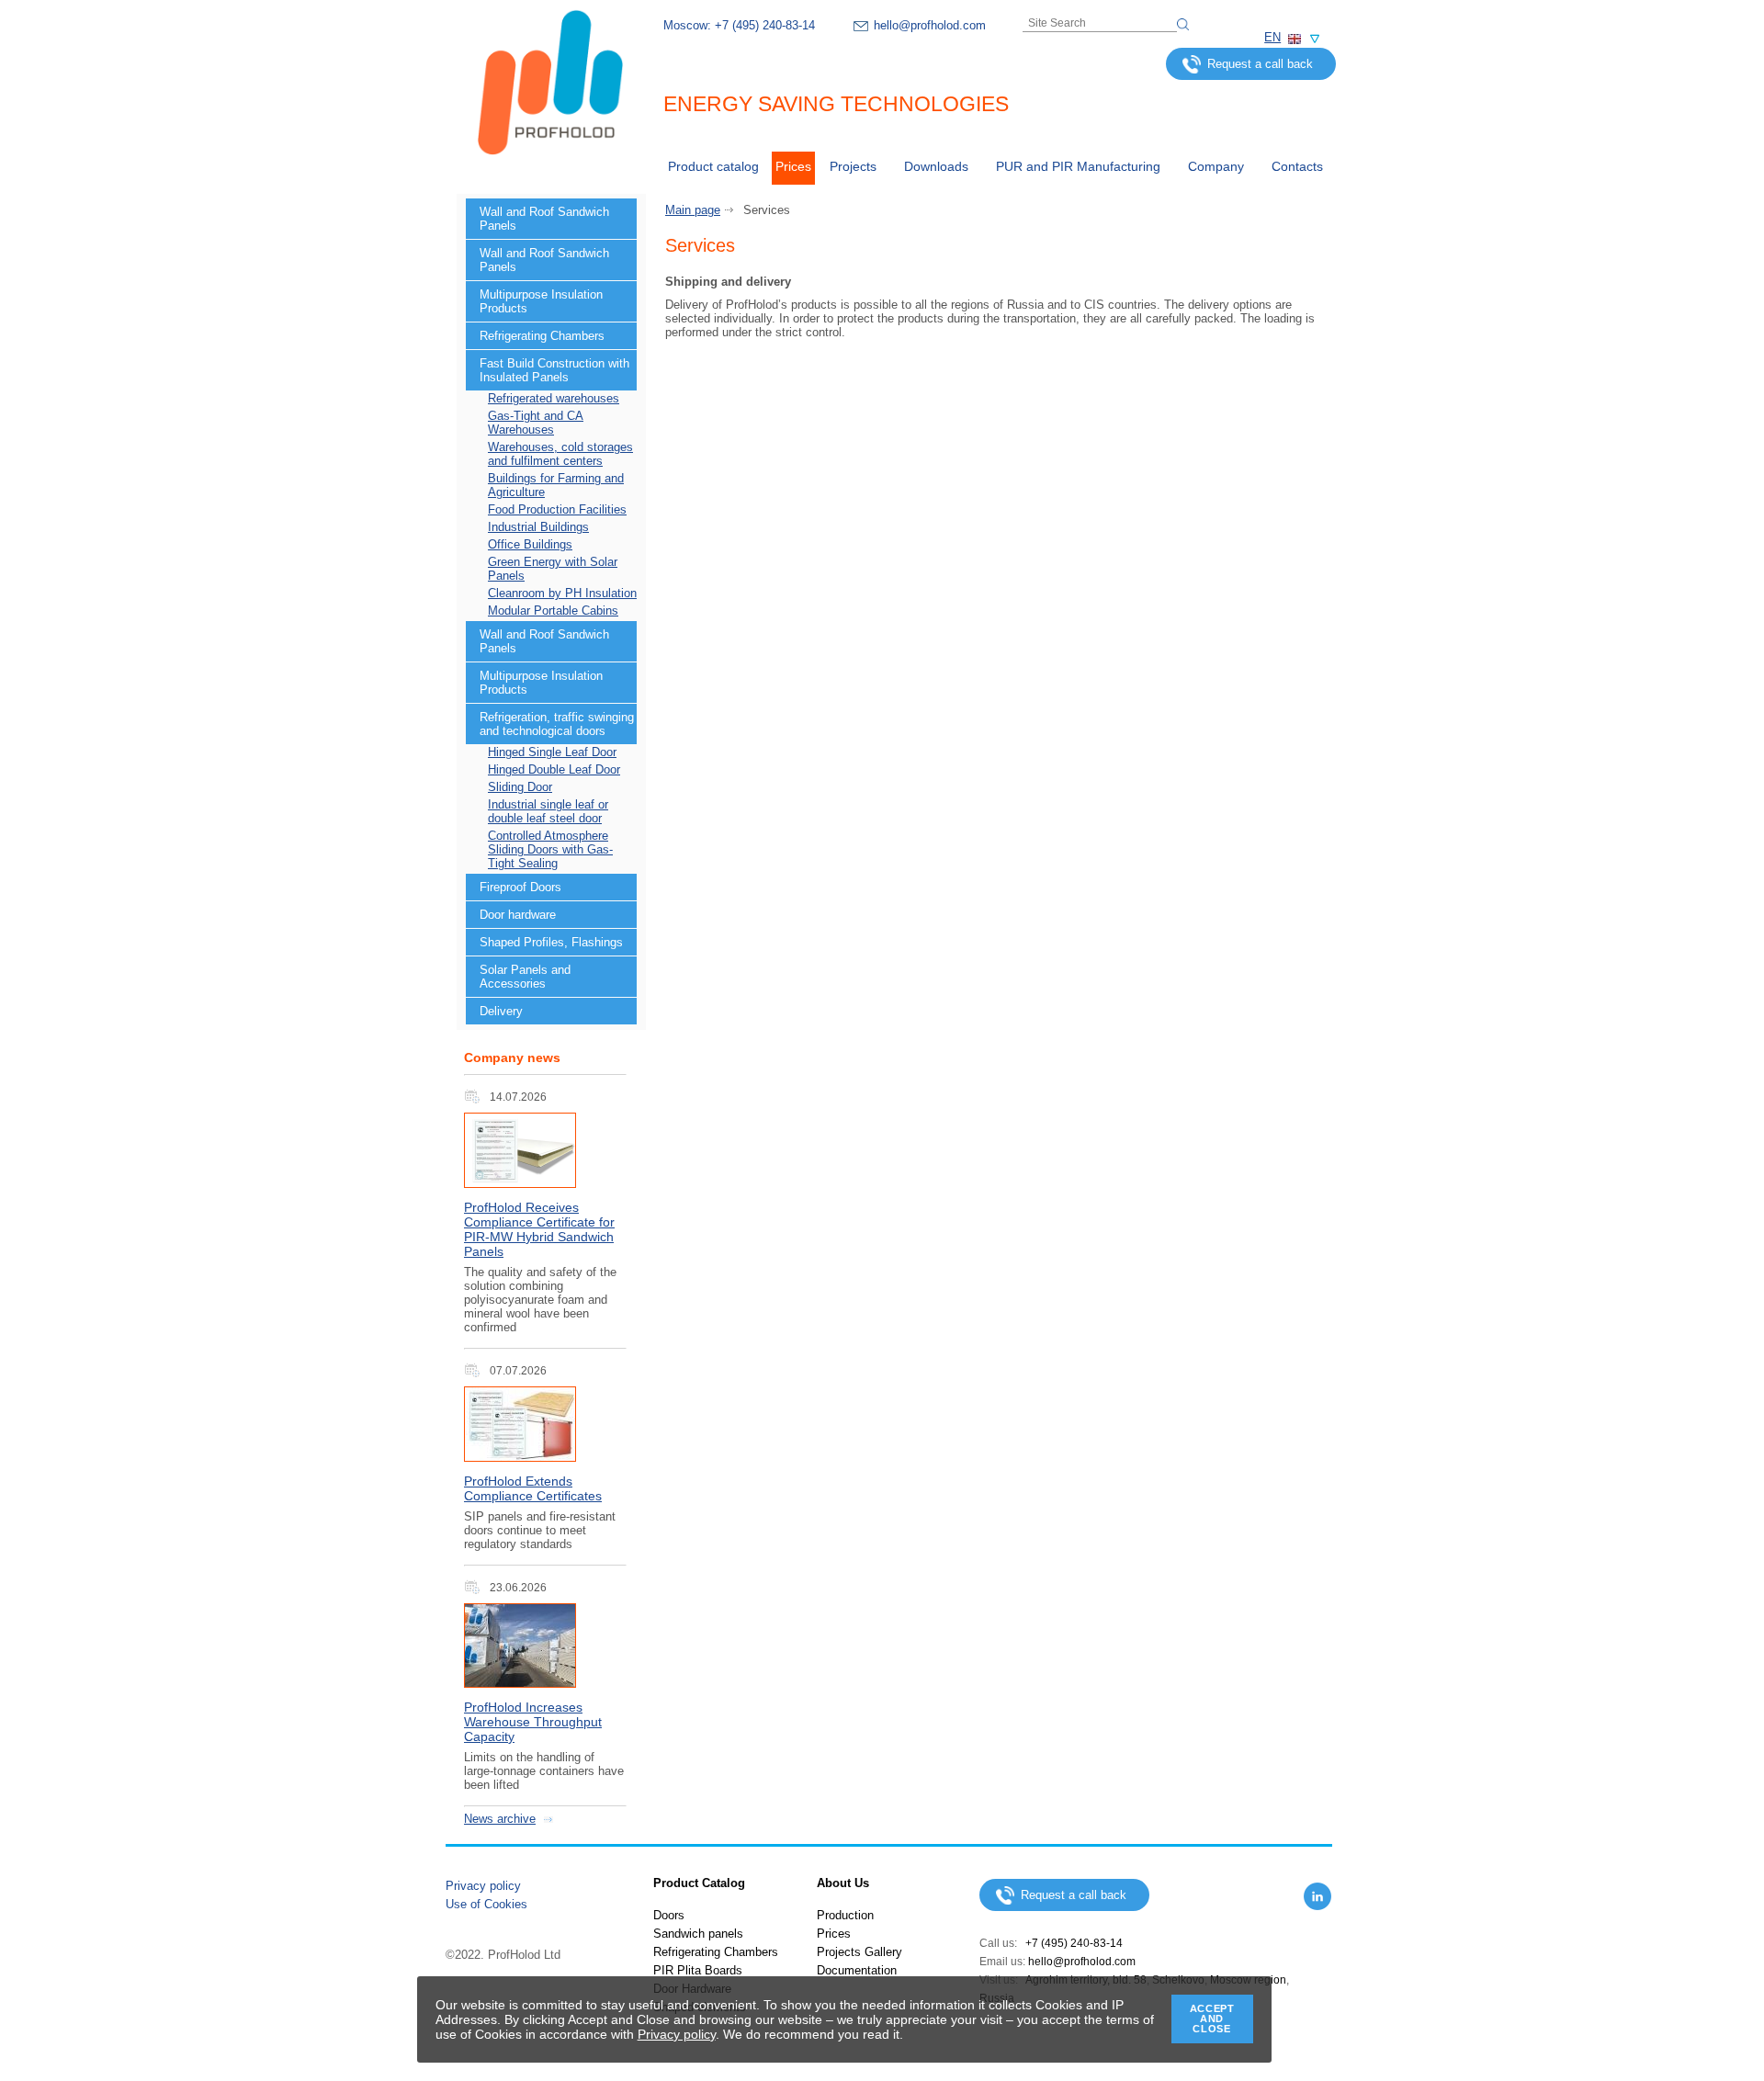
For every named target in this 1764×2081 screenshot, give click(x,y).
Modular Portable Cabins (553, 611)
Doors (669, 1915)
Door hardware (518, 915)
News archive (500, 1819)
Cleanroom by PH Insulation (562, 593)
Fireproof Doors (520, 887)
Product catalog (713, 166)
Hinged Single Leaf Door (552, 752)
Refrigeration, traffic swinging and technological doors (557, 724)
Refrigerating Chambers (542, 336)
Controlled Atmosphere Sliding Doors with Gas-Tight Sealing (550, 849)
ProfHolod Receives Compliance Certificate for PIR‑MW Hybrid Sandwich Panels (539, 1229)
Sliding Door (520, 787)
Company (1216, 166)
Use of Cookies (486, 1904)
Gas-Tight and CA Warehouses (536, 423)
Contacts (1297, 166)
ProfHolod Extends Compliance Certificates (533, 1488)
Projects (853, 166)
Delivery (501, 1011)
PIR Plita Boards (698, 1970)
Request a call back (1260, 64)
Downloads (936, 166)
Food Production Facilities (557, 509)
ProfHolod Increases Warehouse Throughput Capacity (533, 1722)
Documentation (857, 1970)
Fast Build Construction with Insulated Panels (554, 370)
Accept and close (1212, 2019)
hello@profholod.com (930, 25)
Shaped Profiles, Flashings (551, 942)
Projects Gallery (859, 1952)
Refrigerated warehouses (554, 398)
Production (845, 1915)
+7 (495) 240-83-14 (765, 25)
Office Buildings (530, 544)
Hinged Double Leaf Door (554, 769)
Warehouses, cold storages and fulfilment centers (560, 454)
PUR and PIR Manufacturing (1078, 166)
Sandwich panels (698, 1934)
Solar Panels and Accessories (525, 977)
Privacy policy (483, 1886)
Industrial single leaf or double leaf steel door (548, 811)
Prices (793, 166)
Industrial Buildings (538, 527)
